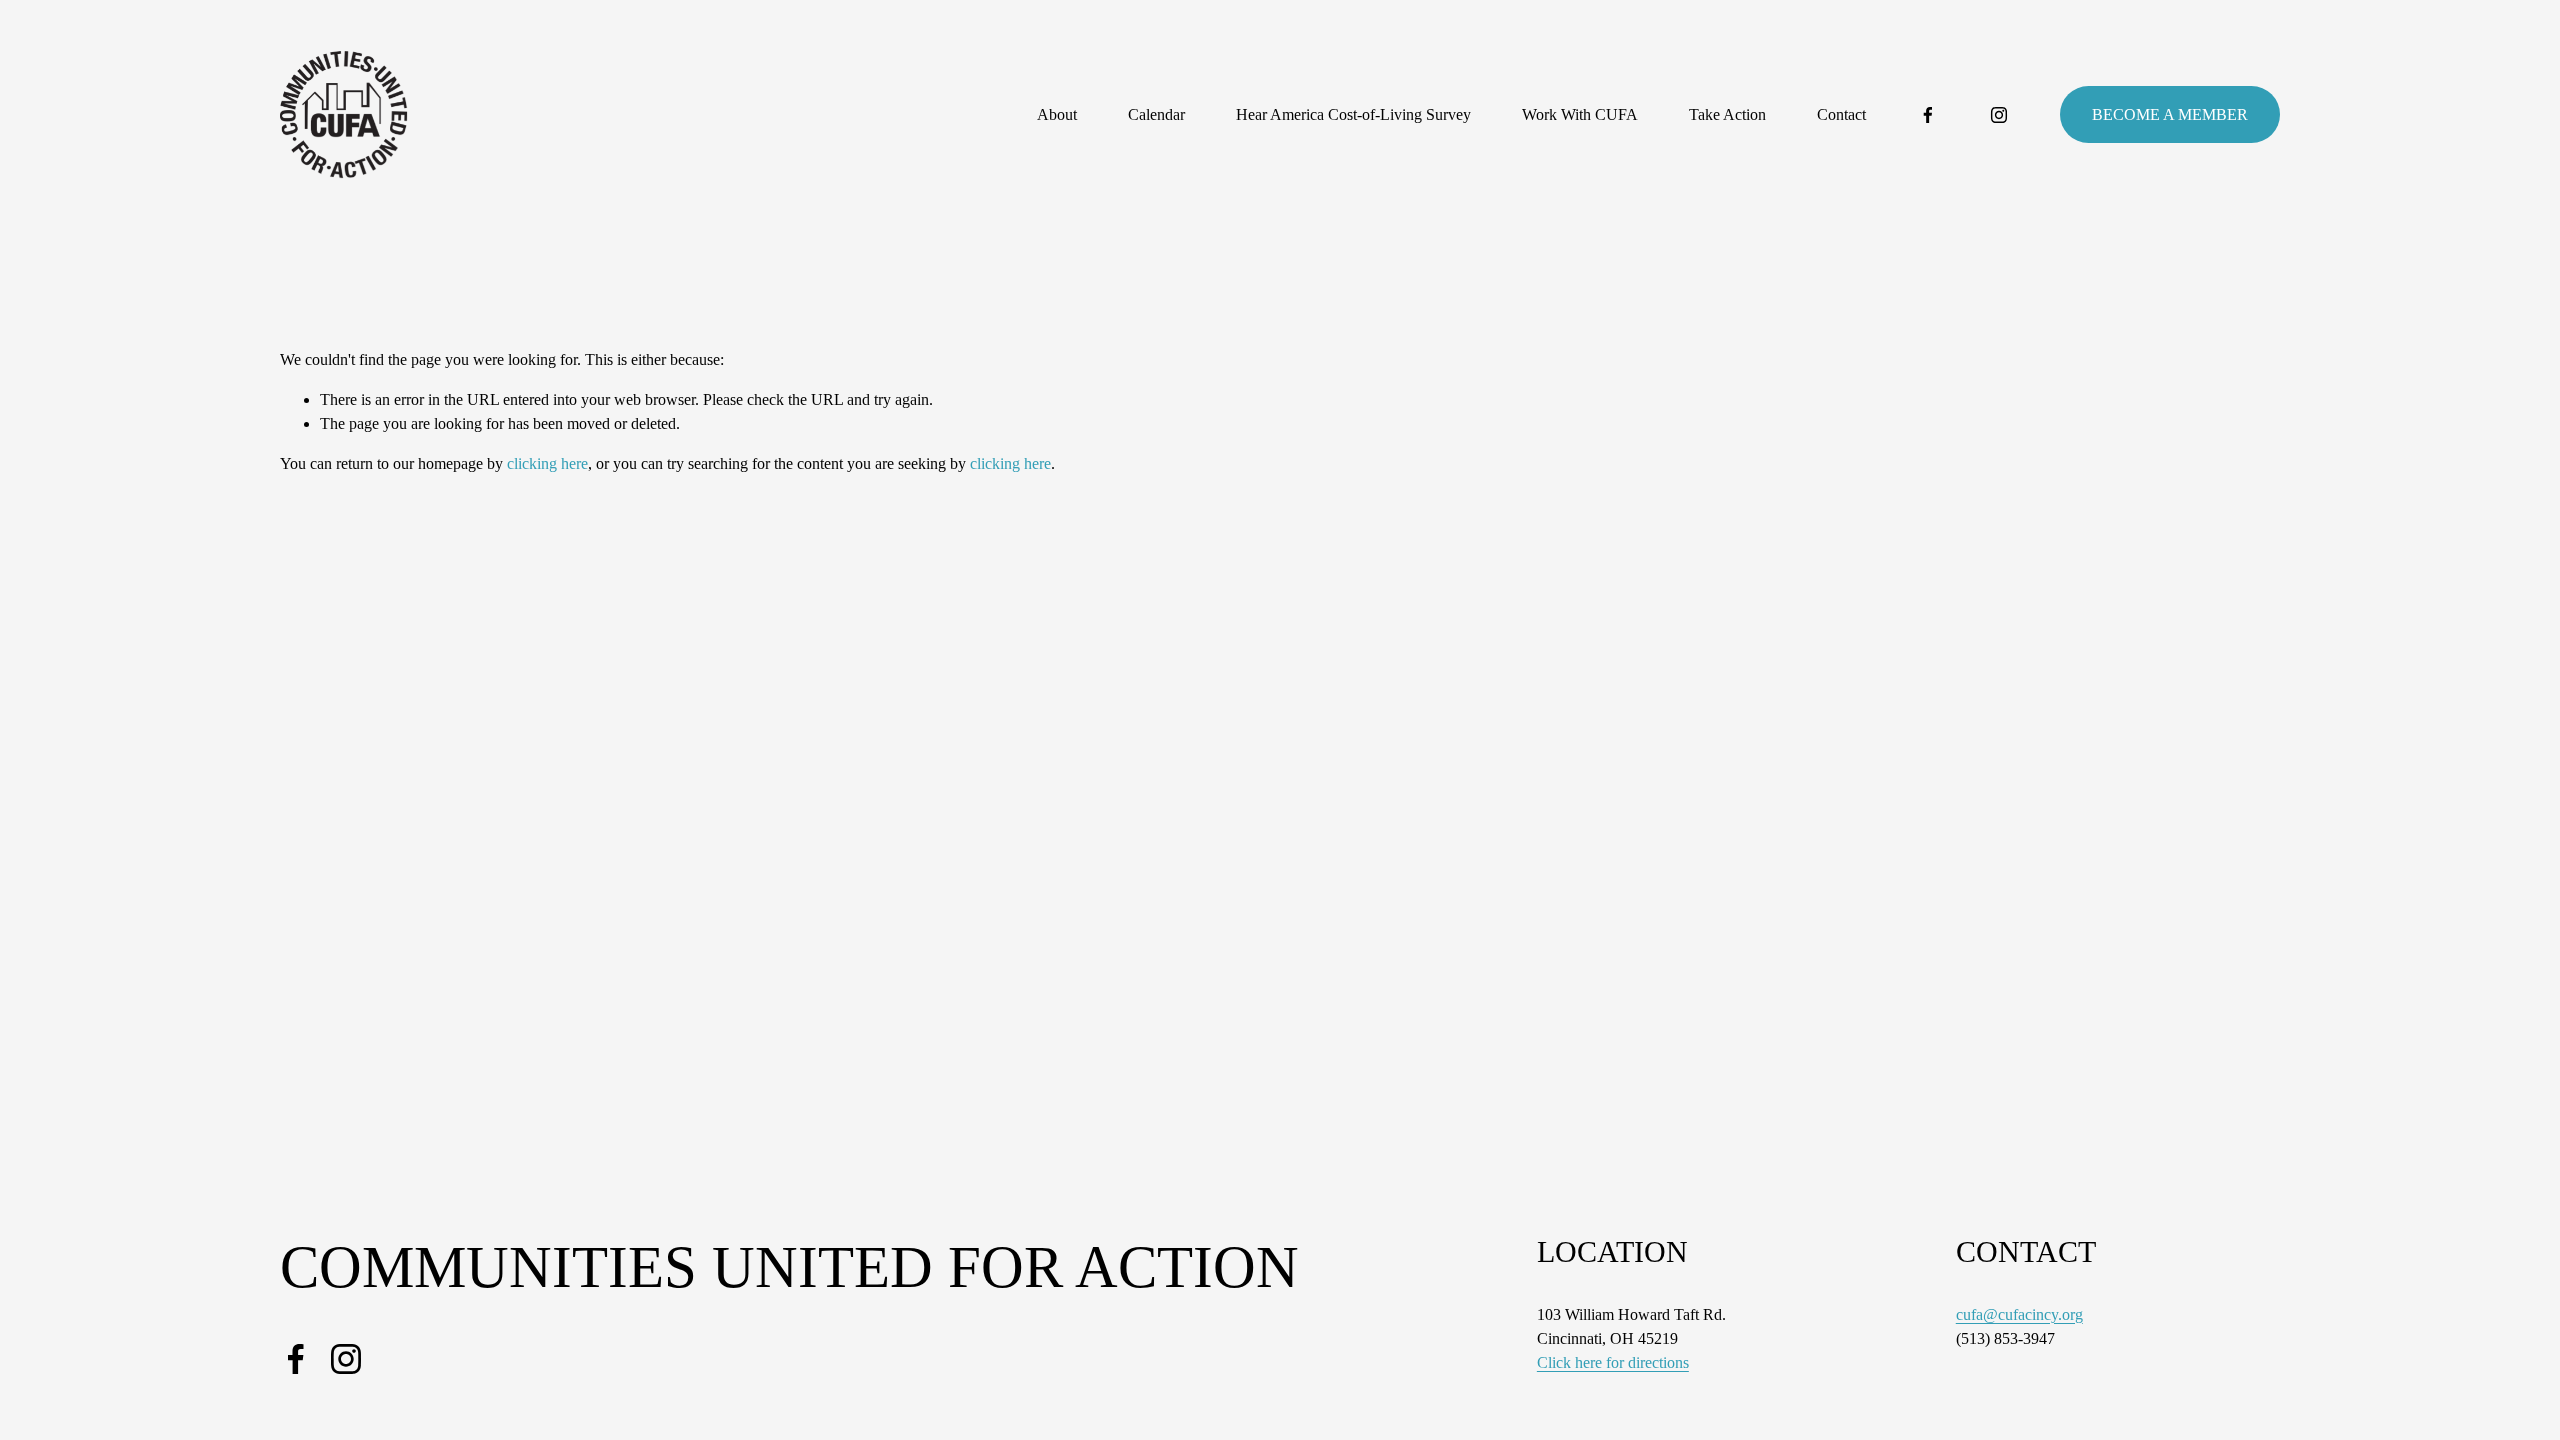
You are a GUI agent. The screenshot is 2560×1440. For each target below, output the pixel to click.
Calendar (1156, 114)
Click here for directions (1613, 1362)
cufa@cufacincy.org (2019, 1314)
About (1057, 114)
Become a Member (2170, 114)
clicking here (547, 463)
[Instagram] (1999, 115)
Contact (1841, 114)
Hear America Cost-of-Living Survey (1353, 114)
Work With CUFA (1580, 114)
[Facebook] (1928, 115)
